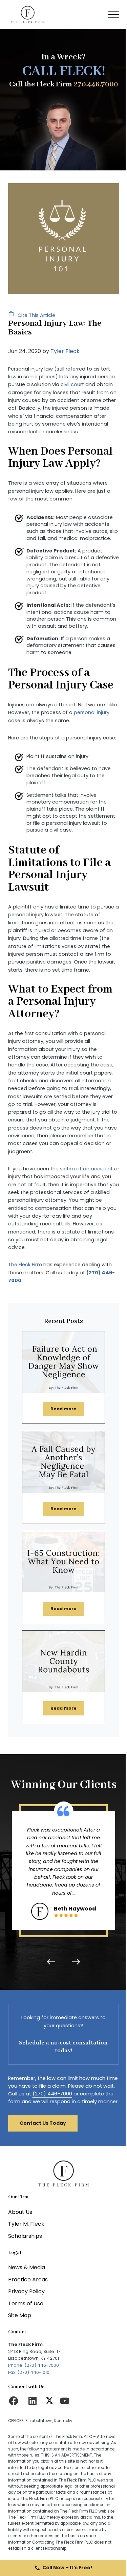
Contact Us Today (43, 2123)
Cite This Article (36, 315)
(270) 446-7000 (52, 2094)
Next (75, 1962)
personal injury (92, 712)
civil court (72, 384)
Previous (52, 1962)
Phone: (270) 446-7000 (34, 2365)
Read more (67, 1410)
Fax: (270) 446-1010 (29, 2372)
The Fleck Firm (25, 1265)
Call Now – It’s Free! (67, 2568)
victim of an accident (86, 1169)
